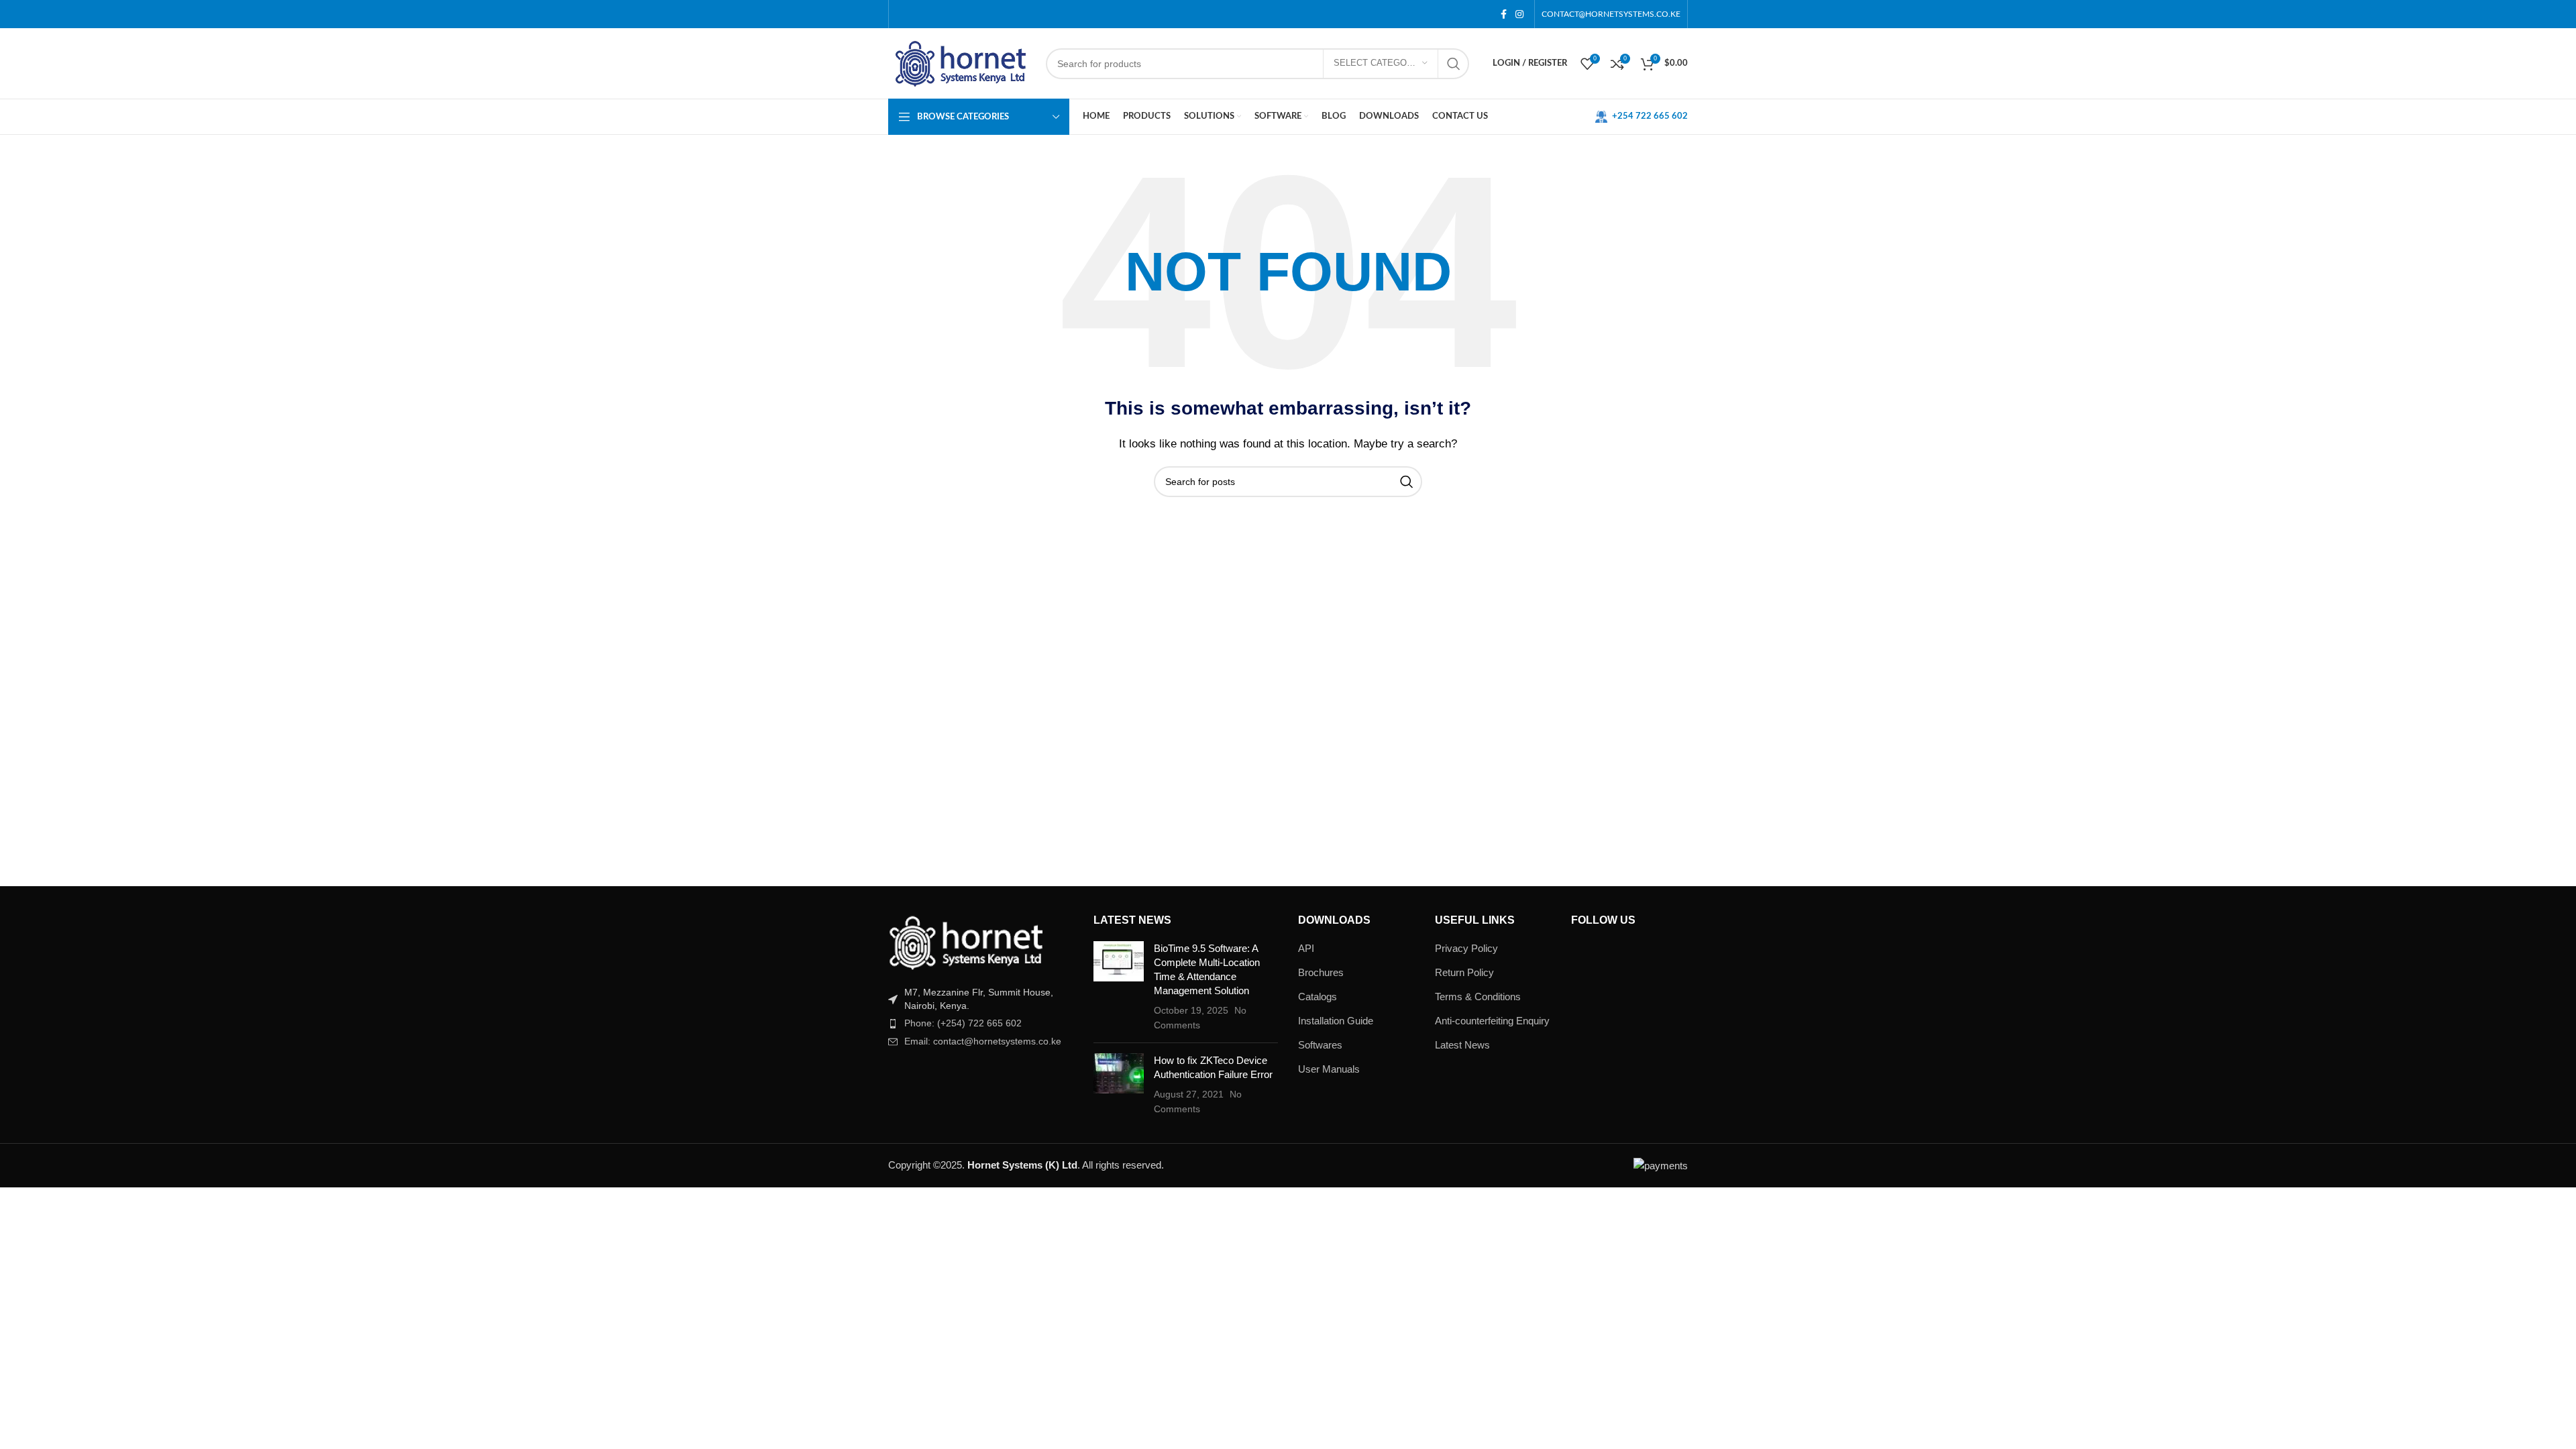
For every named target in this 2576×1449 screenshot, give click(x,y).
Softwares (1320, 1045)
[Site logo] (960, 62)
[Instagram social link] (1519, 14)
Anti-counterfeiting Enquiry (1492, 1021)
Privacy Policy (1466, 948)
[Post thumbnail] (1119, 987)
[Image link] (965, 942)
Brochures (1321, 972)
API (1306, 948)
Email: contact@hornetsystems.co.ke (983, 1041)
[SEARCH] (1454, 64)
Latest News (1462, 1045)
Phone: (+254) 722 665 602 (963, 1023)
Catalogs (1318, 997)
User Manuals (1329, 1069)
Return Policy (1464, 972)
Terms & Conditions (1478, 997)
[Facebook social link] (1503, 14)
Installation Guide (1336, 1021)
